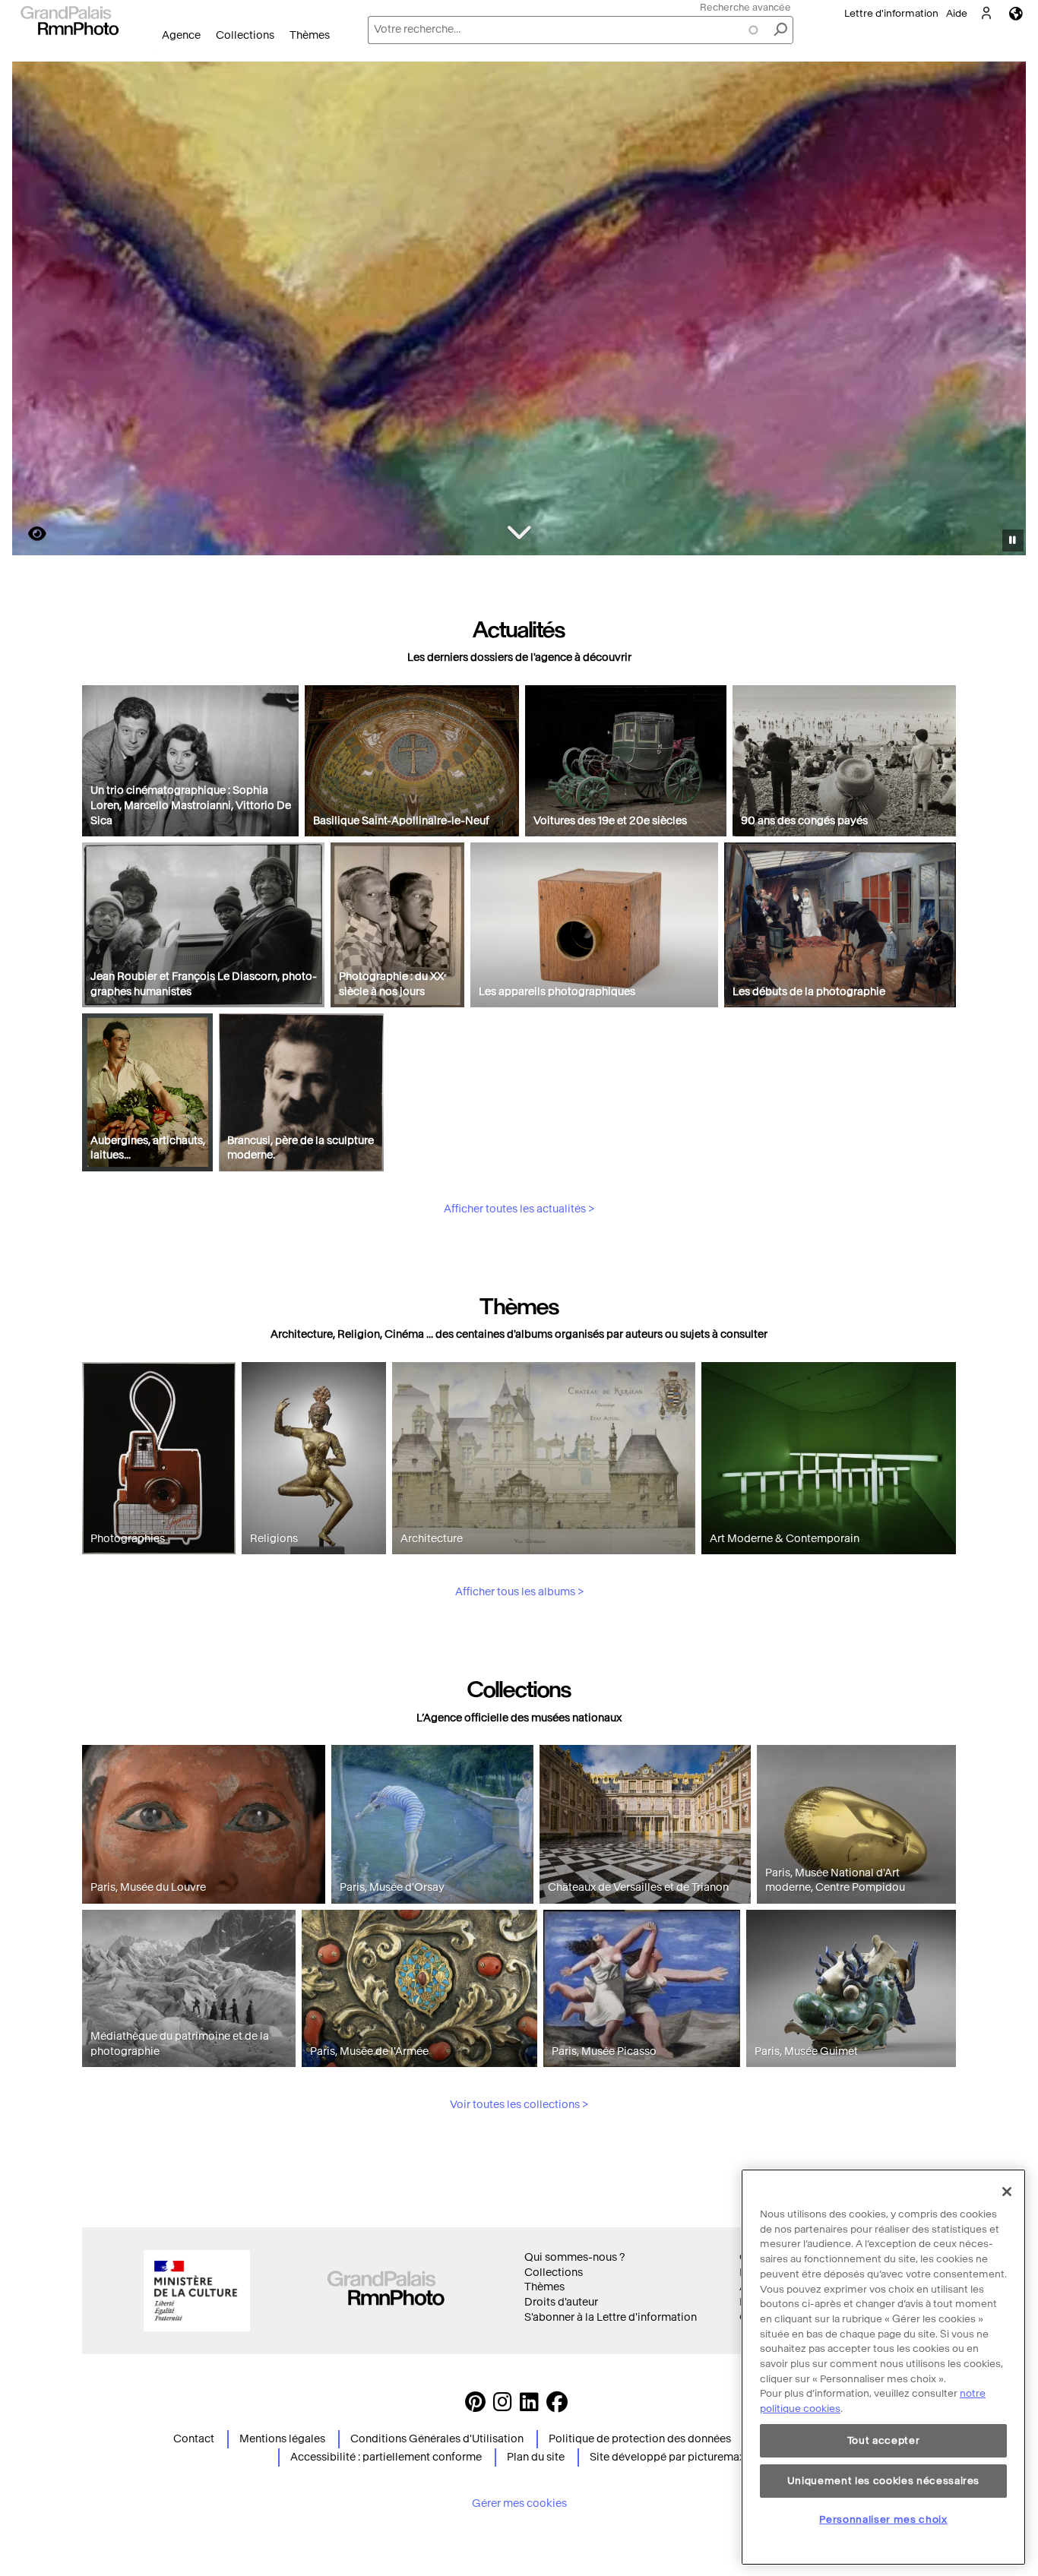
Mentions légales (282, 2439)
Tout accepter (884, 2440)
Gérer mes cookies (519, 2503)
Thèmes (310, 35)
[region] (883, 2367)
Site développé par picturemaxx (670, 2457)
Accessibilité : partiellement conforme (386, 2457)
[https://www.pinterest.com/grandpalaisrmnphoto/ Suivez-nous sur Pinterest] (475, 2406)
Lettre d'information (891, 13)
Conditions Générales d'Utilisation (437, 2439)
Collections (245, 35)
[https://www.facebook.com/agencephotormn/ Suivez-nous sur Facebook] (557, 2406)
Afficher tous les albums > (519, 1592)
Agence (181, 35)
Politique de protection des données (640, 2439)
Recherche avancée (745, 7)
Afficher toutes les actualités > (519, 1209)
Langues (1016, 13)
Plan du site (536, 2457)
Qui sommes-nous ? (574, 2257)
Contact (194, 2439)
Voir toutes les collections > (519, 2105)
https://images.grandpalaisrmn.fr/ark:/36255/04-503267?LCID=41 (28, 534)
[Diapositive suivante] (1006, 311)
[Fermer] (1007, 2192)
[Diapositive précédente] (33, 311)
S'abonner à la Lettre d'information (611, 2317)
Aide (957, 13)
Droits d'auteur (561, 2302)
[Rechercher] (780, 30)
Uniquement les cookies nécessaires (883, 2480)
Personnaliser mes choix (883, 2519)
